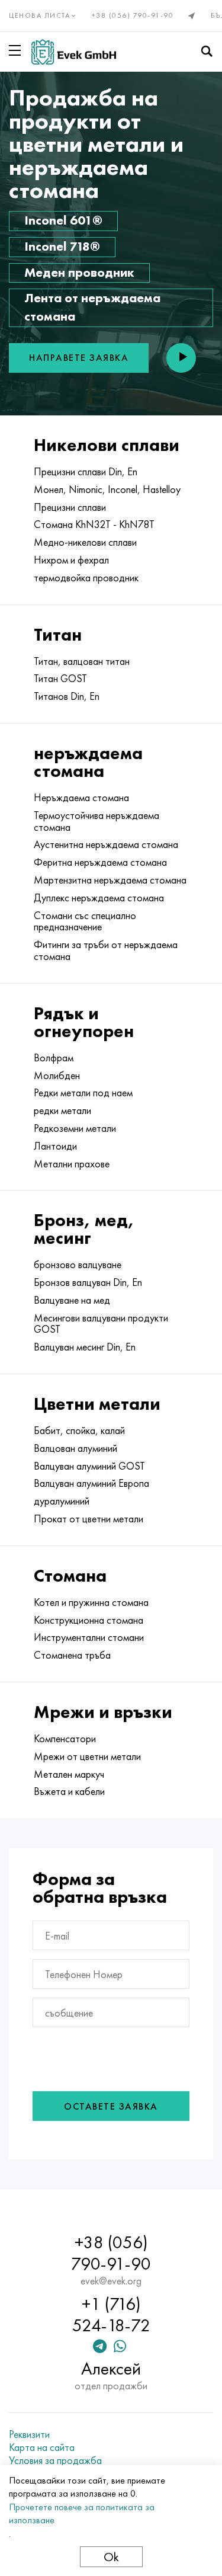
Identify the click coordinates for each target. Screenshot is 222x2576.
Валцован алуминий (75, 1448)
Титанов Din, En (67, 696)
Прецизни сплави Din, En (86, 472)
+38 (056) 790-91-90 (133, 15)
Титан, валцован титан (82, 661)
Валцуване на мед (72, 1300)
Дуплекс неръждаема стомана (99, 898)
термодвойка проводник (86, 578)
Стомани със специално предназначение (85, 921)
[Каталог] (17, 50)
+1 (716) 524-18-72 (111, 2315)
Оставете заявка (111, 2106)
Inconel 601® (63, 220)
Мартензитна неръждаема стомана (110, 880)
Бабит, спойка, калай (79, 1431)
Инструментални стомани (89, 1637)
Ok (111, 2557)
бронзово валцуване (78, 1265)
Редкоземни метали (75, 1128)
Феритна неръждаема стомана (100, 862)
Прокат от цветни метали (89, 1519)
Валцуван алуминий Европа (91, 1483)
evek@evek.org (111, 2281)
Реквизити (29, 2434)
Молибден (57, 1076)
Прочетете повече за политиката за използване (82, 2513)
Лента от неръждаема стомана (92, 307)
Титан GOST (60, 679)
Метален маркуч (69, 1774)
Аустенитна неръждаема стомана (106, 844)
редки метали (62, 1111)
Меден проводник (79, 272)
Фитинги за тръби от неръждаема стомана (106, 951)
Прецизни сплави (70, 507)
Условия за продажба (55, 2460)
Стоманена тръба (72, 1655)
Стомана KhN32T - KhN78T (94, 524)
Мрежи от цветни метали (87, 1756)
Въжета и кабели (69, 1791)
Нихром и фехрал (71, 560)
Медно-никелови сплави (85, 542)
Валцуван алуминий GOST (89, 1466)
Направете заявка (79, 358)
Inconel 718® (62, 246)
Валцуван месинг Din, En (85, 1347)
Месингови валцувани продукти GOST (101, 1324)
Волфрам (54, 1058)
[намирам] (207, 52)
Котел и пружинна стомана (91, 1602)
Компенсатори (65, 1739)
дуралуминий (62, 1501)
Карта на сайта (42, 2447)
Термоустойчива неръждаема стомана (96, 821)
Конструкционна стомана (89, 1620)
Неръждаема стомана (81, 798)
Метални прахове (72, 1164)
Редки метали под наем (83, 1093)
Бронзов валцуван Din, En (88, 1282)
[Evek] (74, 52)
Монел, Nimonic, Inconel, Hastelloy (107, 489)
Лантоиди (55, 1146)
